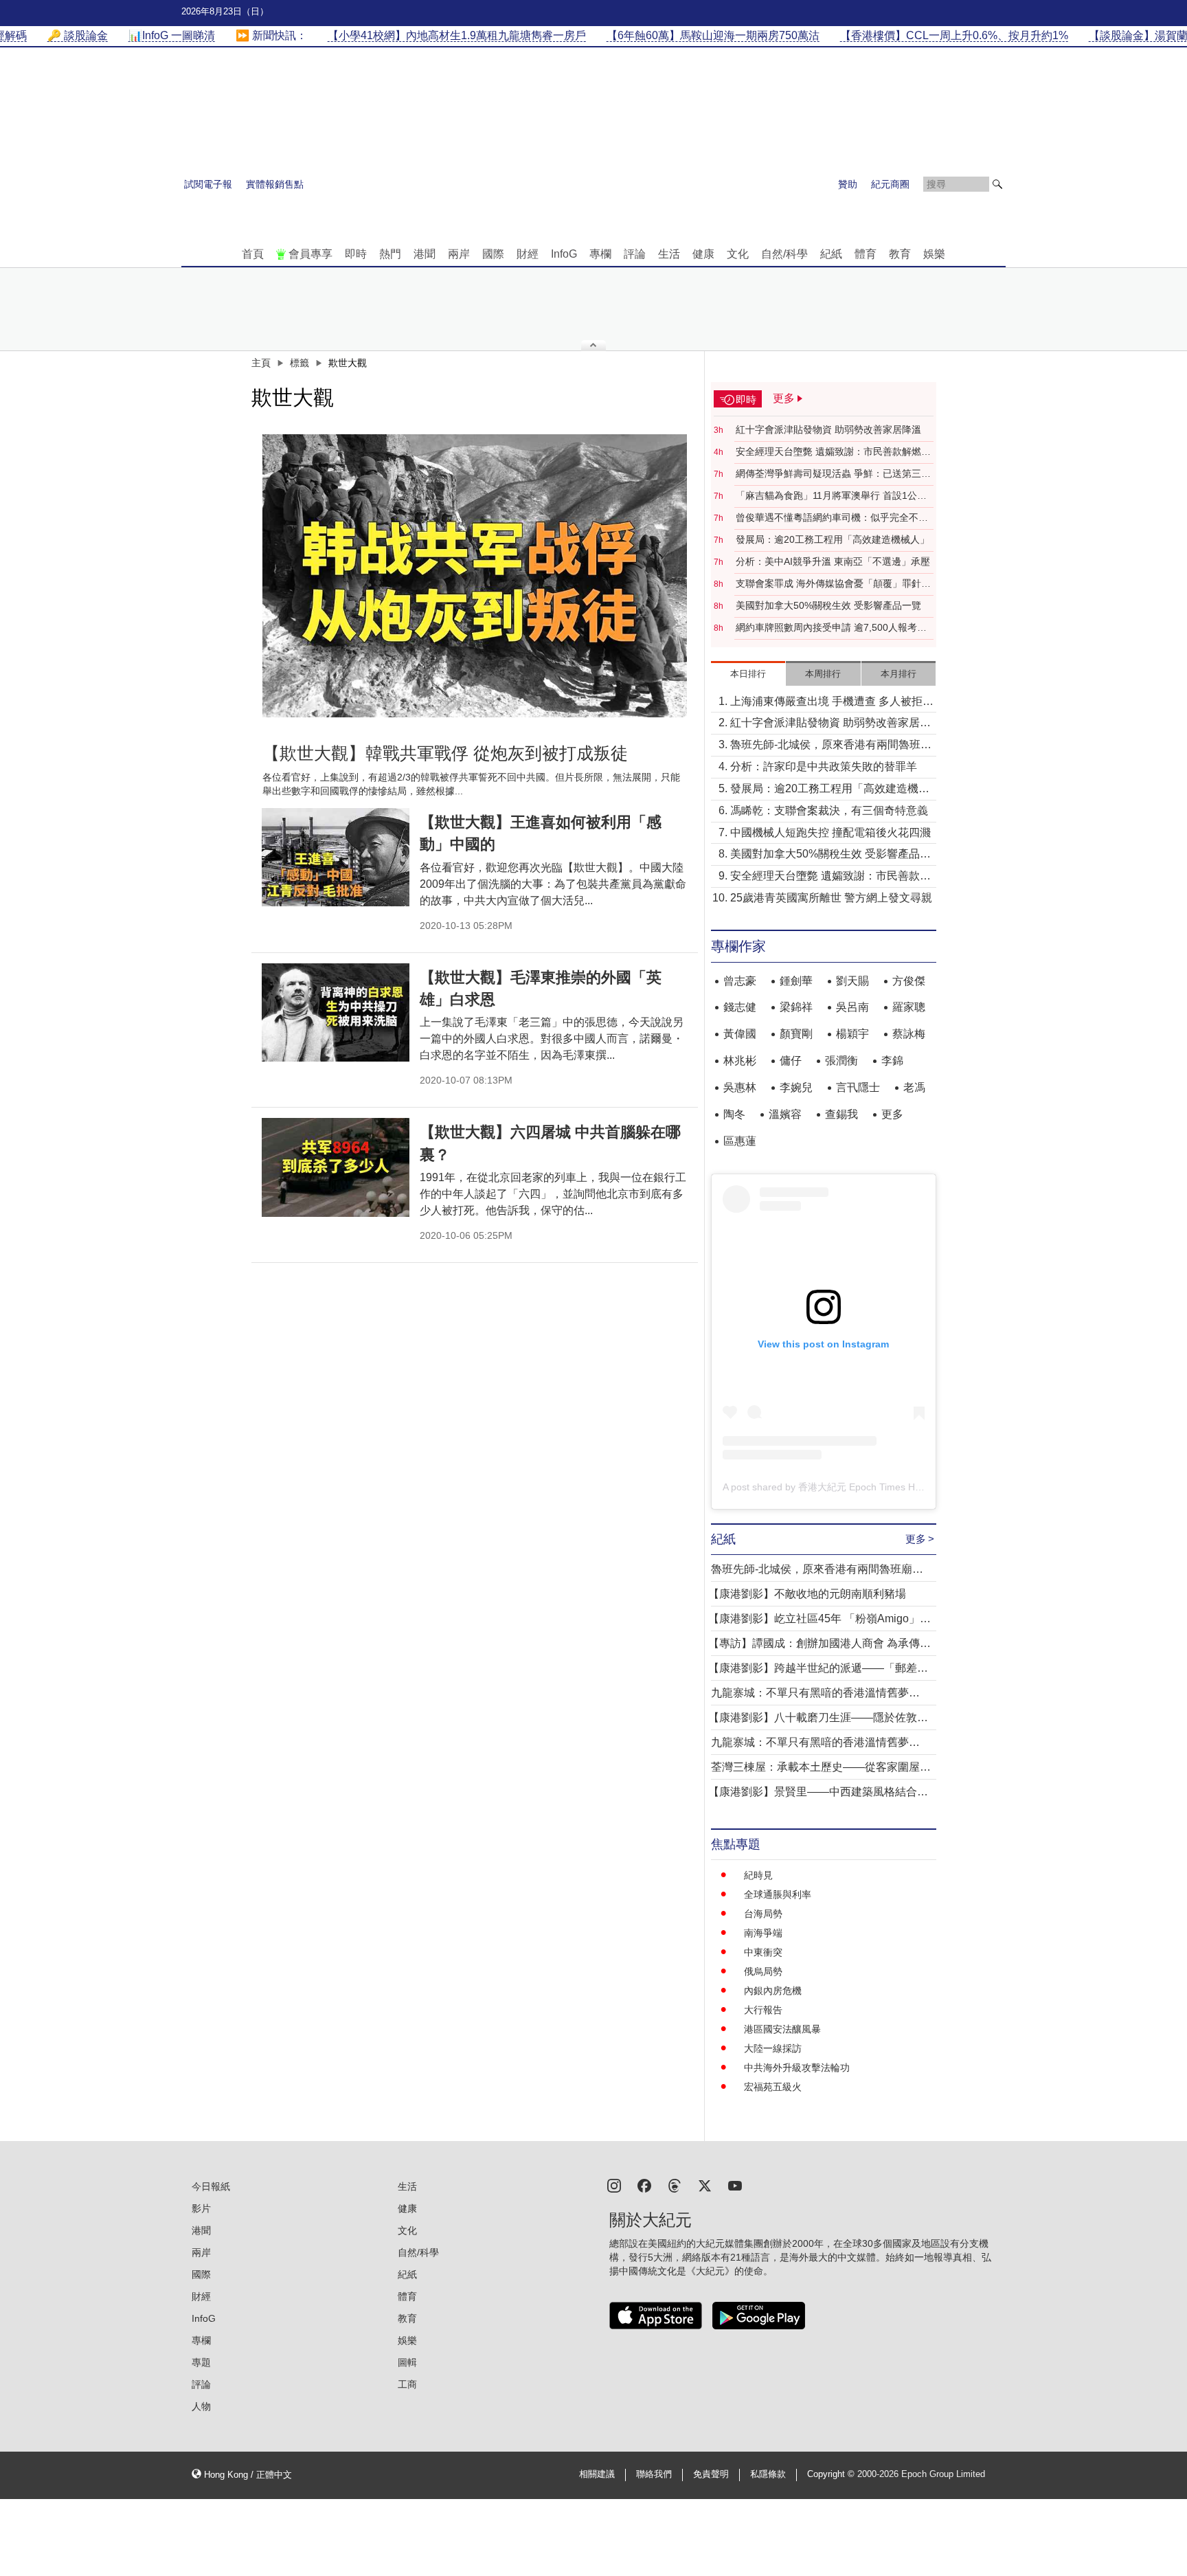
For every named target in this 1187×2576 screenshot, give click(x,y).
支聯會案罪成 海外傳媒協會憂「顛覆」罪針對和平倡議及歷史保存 (833, 584)
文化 (738, 254)
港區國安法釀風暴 (782, 2029)
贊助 (848, 184)
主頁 (261, 363)
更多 (892, 1114)
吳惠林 (740, 1087)
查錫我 (841, 1114)
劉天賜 (852, 981)
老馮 (914, 1087)
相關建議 (597, 2474)
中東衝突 (763, 1952)
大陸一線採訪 (773, 2048)
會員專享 (310, 254)
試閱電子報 (208, 184)
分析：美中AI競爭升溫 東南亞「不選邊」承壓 (833, 561)
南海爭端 (763, 1933)
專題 (201, 2362)
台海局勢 (763, 1914)
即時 (356, 254)
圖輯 (407, 2362)
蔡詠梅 (909, 1034)
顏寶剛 (796, 1034)
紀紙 (831, 254)
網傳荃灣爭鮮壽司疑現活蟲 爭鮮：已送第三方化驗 (833, 474)
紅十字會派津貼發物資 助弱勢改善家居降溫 (828, 429)
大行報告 (763, 2010)
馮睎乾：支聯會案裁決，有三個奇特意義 (829, 810)
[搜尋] (997, 184)
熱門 (390, 254)
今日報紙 (211, 2186)
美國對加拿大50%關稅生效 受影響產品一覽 (828, 605)
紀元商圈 (890, 184)
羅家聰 (909, 1007)
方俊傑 (909, 981)
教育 (900, 254)
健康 (703, 254)
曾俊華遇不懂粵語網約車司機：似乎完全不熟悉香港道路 (832, 518)
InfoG (564, 254)
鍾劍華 (796, 981)
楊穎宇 (852, 1034)
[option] (475, 576)
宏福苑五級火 (773, 2087)
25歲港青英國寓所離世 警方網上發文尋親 (831, 898)
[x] (705, 2185)
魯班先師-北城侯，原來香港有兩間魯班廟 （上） (831, 746)
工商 (407, 2384)
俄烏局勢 (763, 1971)
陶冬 (734, 1114)
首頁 (253, 254)
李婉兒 (796, 1087)
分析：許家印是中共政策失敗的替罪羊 (824, 766)
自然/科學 (784, 254)
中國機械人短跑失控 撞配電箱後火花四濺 (830, 832)
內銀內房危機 (773, 1991)
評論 (635, 254)
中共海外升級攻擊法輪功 (797, 2068)
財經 (528, 254)
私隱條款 (768, 2474)
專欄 (600, 254)
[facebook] (644, 2185)
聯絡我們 (654, 2474)
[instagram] (614, 2185)
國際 (493, 254)
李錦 (892, 1061)
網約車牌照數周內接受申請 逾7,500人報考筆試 (831, 628)
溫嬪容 (785, 1114)
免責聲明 (711, 2474)
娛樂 (934, 254)
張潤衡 (841, 1061)
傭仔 (791, 1061)
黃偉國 (740, 1034)
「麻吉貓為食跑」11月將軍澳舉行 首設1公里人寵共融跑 (831, 496)
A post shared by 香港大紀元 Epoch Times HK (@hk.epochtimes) (863, 1487)
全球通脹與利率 (778, 1894)
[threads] (675, 2185)
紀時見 (758, 1875)
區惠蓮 (740, 1141)
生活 (669, 254)
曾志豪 (740, 981)
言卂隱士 (858, 1087)
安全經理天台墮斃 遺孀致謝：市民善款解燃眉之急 (833, 452)
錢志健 (740, 1007)
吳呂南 (852, 1007)
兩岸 (459, 254)
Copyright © (832, 2474)
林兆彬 (740, 1061)
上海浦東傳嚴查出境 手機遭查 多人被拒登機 (832, 703)
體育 (866, 254)
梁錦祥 (796, 1007)
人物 (201, 2406)
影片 (201, 2208)
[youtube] (735, 2185)
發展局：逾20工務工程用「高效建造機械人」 (833, 539)
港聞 (425, 254)
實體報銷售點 (275, 184)
